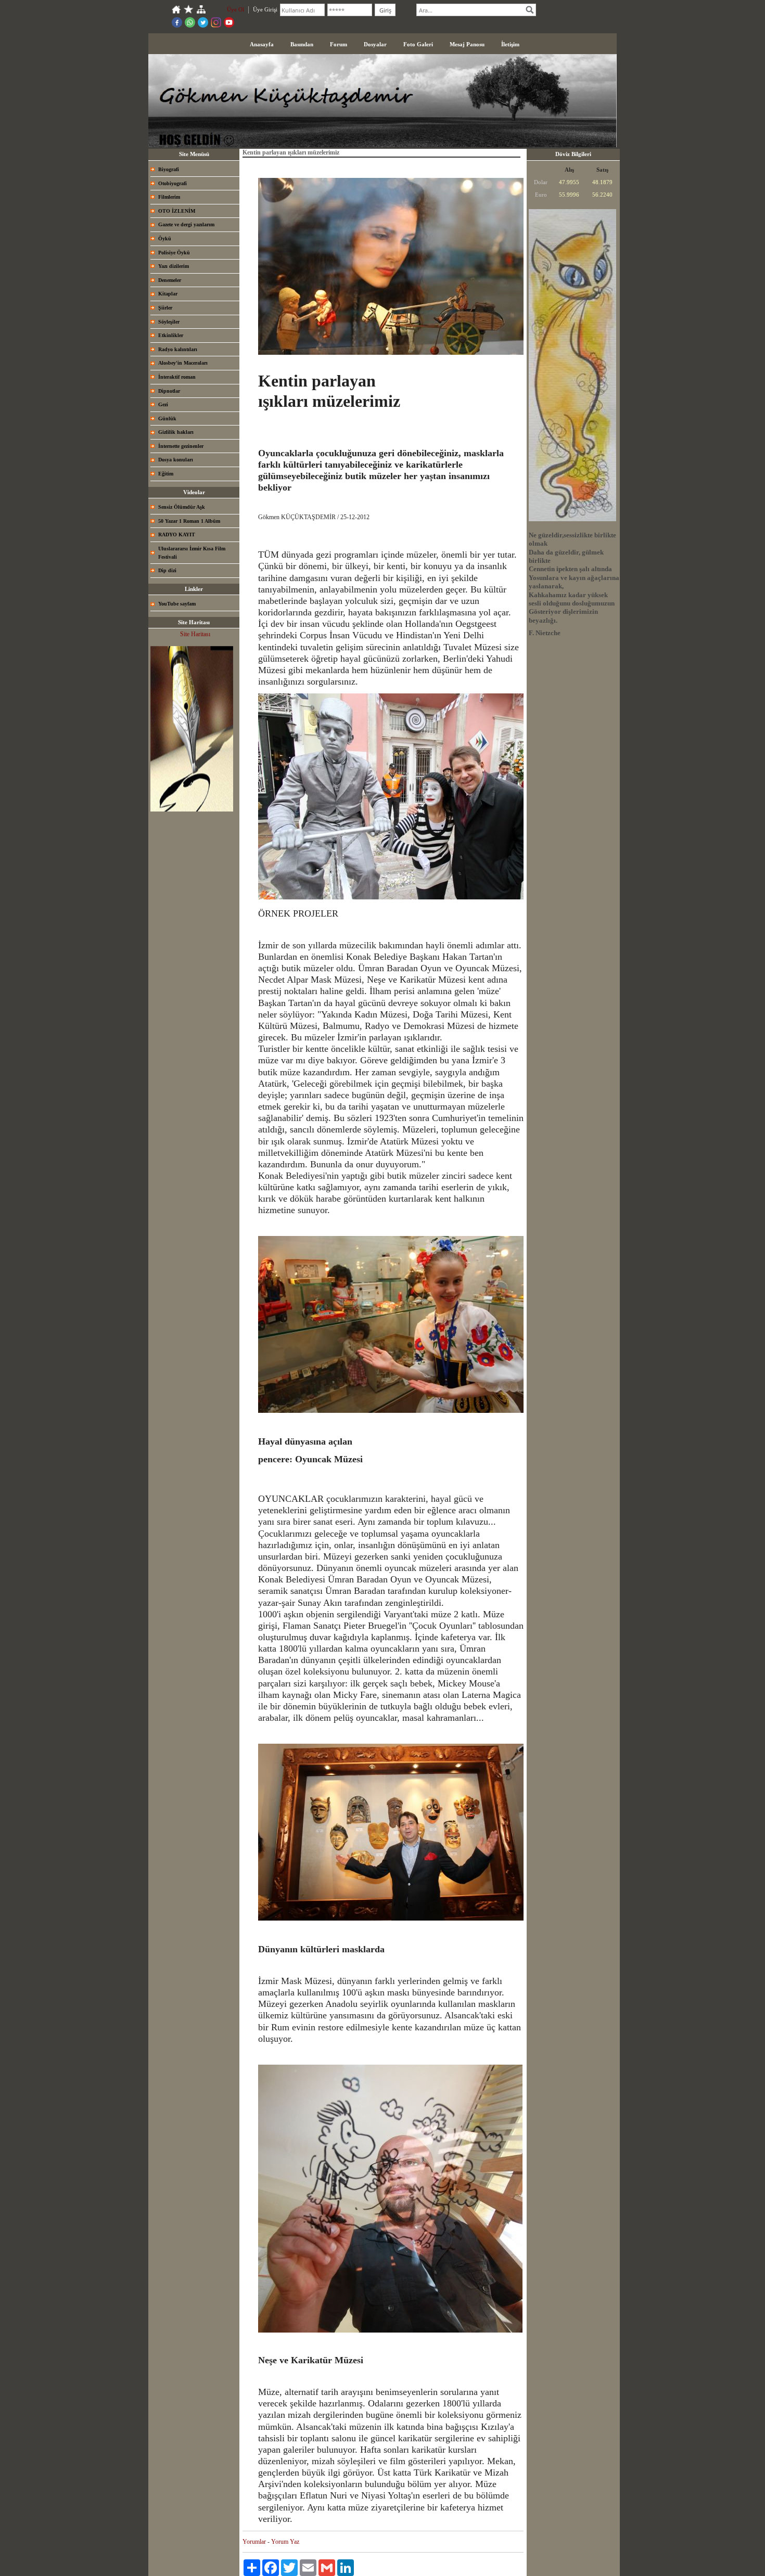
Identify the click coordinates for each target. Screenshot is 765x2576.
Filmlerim (169, 197)
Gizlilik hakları (176, 432)
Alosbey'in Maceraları (183, 363)
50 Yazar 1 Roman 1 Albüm (189, 521)
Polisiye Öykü (174, 253)
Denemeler (170, 280)
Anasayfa (262, 44)
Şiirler (165, 308)
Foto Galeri (418, 44)
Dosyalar (375, 44)
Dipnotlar (169, 391)
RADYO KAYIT (177, 534)
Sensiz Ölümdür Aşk (182, 507)
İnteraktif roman (177, 377)
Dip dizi (167, 570)
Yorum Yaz (285, 2542)
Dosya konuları (176, 460)
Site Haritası (195, 634)
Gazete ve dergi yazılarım (186, 224)
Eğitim (166, 474)
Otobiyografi (173, 183)
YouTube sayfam (177, 604)
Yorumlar (254, 2542)
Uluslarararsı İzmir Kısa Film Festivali (192, 553)
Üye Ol (235, 9)
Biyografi (169, 169)
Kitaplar (168, 294)
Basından (302, 44)
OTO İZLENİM (177, 211)
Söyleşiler (169, 322)
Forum (339, 44)
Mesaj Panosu (467, 44)
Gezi (163, 404)
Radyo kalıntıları (178, 349)
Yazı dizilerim (174, 266)
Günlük (167, 418)
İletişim (510, 44)
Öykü (165, 239)
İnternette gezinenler (181, 446)
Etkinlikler (171, 335)
